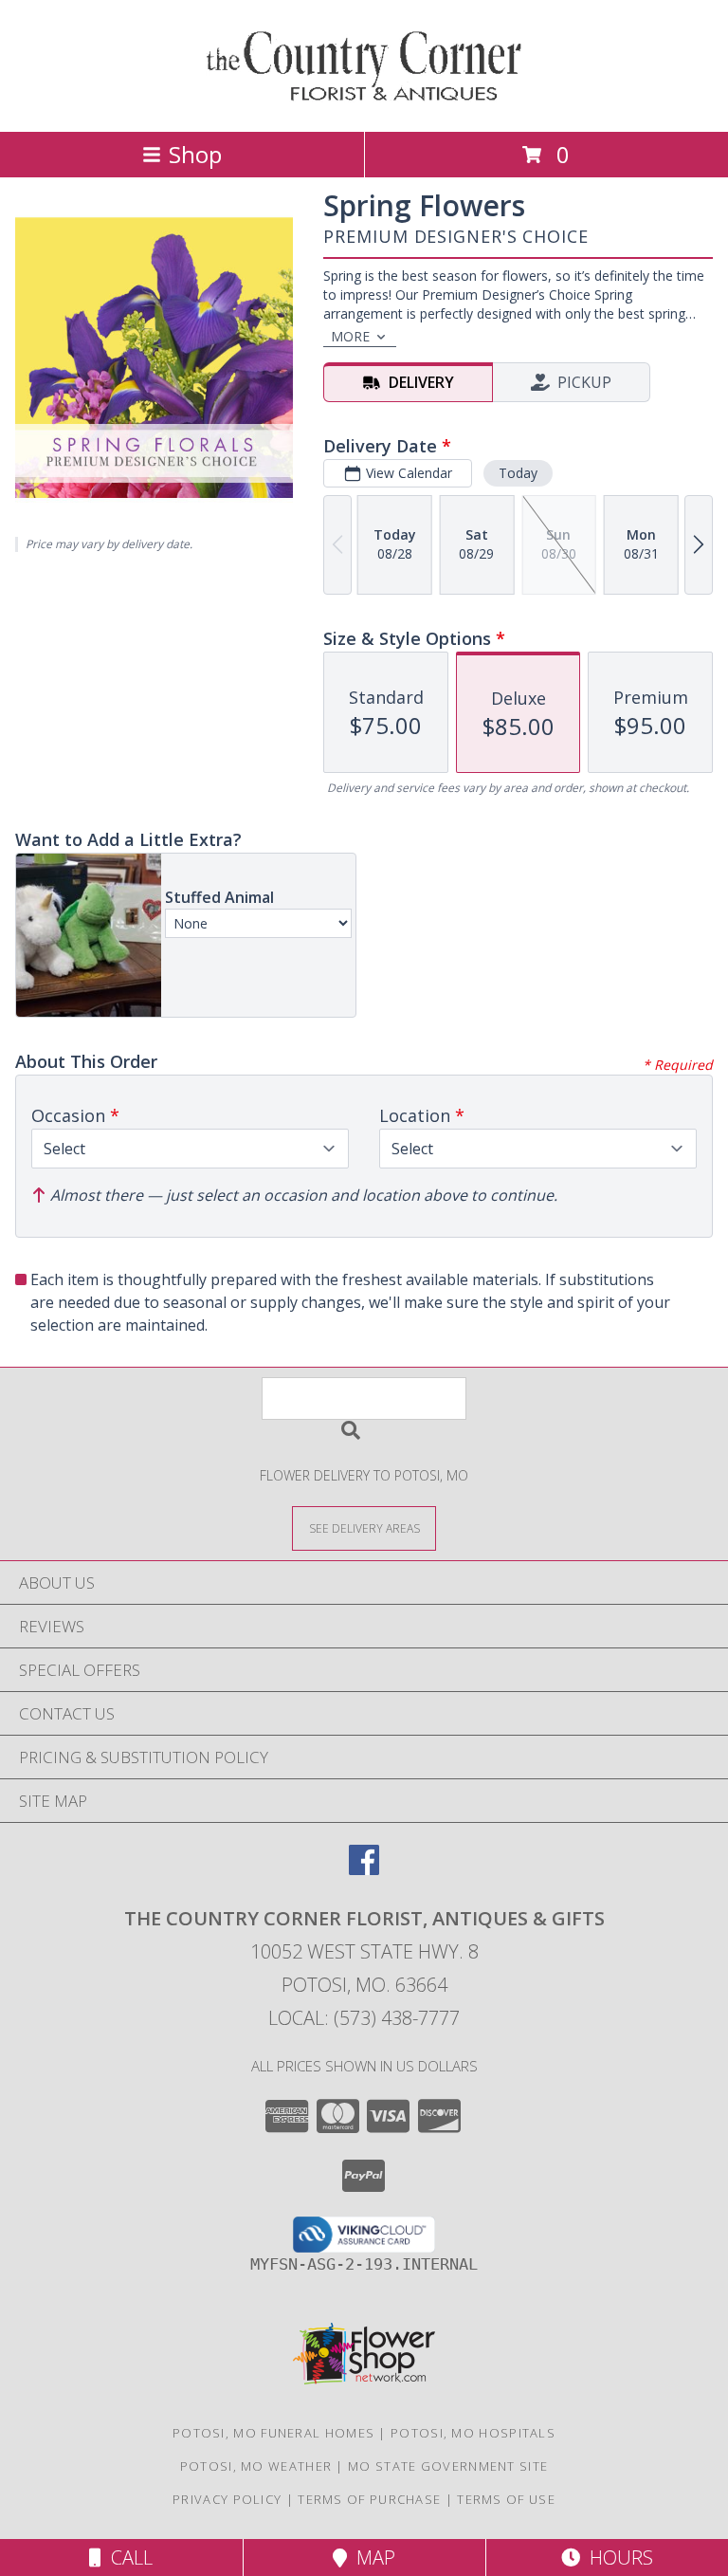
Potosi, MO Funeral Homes (273, 2433)
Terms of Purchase (369, 2499)
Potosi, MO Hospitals (473, 2433)
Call (127, 2558)
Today (518, 473)
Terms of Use (506, 2499)
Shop (195, 154)
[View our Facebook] (364, 1869)
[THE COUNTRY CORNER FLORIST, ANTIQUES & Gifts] (364, 104)
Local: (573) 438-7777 (364, 2018)
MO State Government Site (448, 2466)
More (350, 336)
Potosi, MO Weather (256, 2466)
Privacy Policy (227, 2499)
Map (371, 2558)
